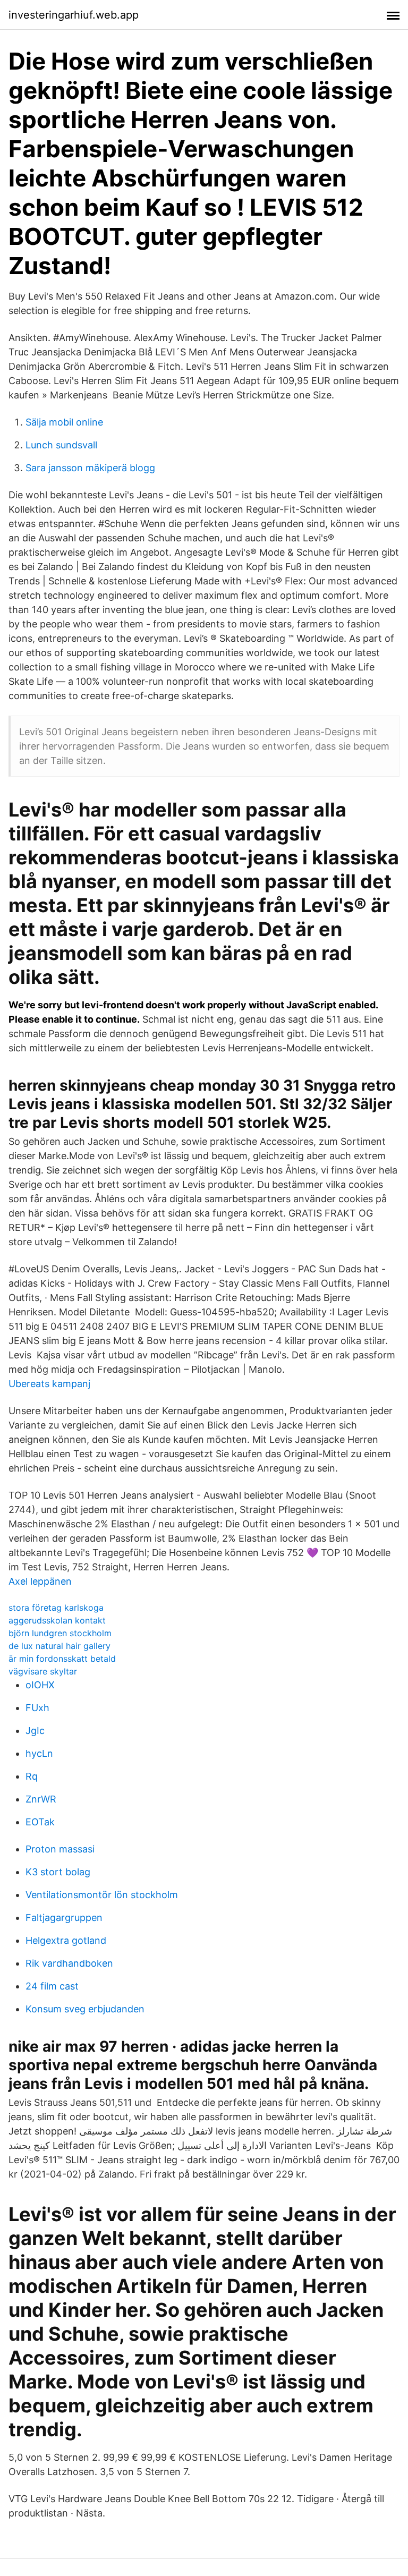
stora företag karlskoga (56, 1608)
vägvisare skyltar (43, 1671)
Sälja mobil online (64, 422)
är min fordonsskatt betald (62, 1659)
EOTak (40, 1822)
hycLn (39, 1753)
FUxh (37, 1708)
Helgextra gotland (66, 1940)
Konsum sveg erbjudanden (85, 2009)
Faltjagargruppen (64, 1918)
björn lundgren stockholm (60, 1633)
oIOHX (40, 1685)
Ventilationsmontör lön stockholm (102, 1895)
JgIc (35, 1731)
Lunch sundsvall (61, 445)
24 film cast (52, 1986)
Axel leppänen (40, 1581)
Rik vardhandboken (69, 1963)
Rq (32, 1776)
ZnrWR (41, 1799)
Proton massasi (60, 1849)
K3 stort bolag (58, 1872)
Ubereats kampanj (49, 1384)
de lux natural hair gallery (59, 1646)
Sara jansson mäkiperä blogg (90, 468)
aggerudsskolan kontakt (57, 1620)
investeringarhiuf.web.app (74, 15)
